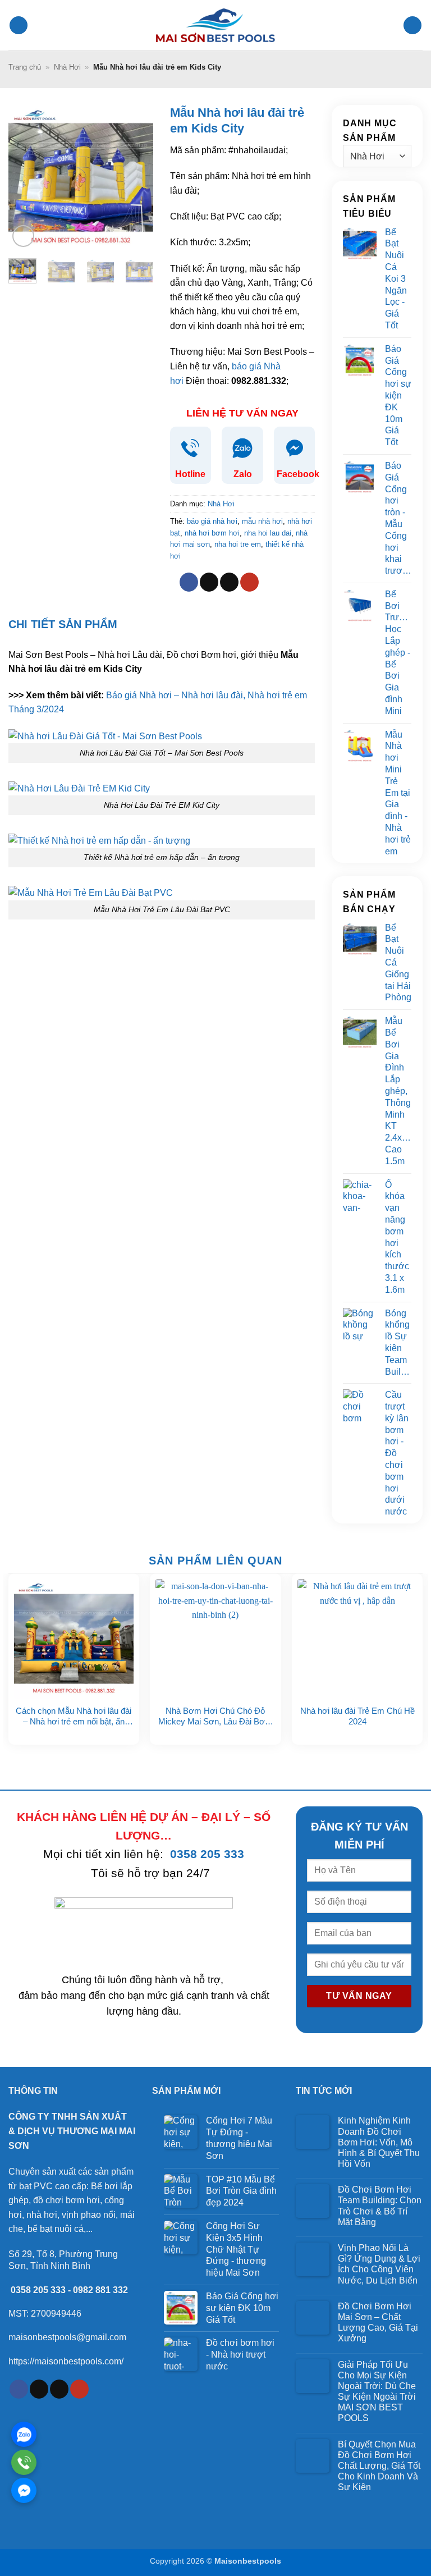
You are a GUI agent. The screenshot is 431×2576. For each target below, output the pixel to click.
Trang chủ (25, 67)
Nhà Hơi (67, 67)
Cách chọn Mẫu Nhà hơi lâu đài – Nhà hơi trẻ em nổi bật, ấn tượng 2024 (74, 1717)
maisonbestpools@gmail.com (67, 2337)
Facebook (298, 474)
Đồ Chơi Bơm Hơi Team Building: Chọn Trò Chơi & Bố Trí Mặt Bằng (380, 2206)
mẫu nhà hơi (262, 521)
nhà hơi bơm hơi (212, 533)
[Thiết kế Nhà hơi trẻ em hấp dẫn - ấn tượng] (99, 840)
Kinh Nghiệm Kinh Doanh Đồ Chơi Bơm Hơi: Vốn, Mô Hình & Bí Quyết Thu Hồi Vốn (379, 2142)
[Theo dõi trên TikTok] (209, 582)
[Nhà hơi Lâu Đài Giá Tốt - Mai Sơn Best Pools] (105, 736)
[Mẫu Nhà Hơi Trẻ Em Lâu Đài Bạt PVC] (91, 892)
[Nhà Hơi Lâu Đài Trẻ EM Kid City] (79, 788)
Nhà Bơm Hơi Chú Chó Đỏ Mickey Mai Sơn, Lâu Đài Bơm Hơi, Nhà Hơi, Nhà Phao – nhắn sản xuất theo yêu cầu (215, 1717)
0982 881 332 (100, 2290)
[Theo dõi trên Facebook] (189, 582)
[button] (19, 26)
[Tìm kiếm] (412, 26)
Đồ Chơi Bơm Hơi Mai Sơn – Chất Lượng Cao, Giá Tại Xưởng (378, 2323)
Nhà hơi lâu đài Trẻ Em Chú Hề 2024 (357, 1716)
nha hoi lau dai (268, 533)
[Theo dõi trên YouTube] (249, 582)
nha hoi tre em (238, 544)
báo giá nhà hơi (212, 521)
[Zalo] (24, 2434)
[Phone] (24, 2462)
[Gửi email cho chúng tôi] (229, 582)
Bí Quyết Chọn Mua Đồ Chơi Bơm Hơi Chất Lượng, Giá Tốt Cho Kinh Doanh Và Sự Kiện (379, 2466)
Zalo (243, 474)
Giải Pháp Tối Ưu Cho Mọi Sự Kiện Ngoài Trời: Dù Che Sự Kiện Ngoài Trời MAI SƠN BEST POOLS (377, 2392)
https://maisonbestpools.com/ (66, 2361)
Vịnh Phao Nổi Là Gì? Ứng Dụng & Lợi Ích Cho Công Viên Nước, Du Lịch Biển (379, 2264)
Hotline (190, 474)
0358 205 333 (207, 1854)
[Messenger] (24, 2490)
